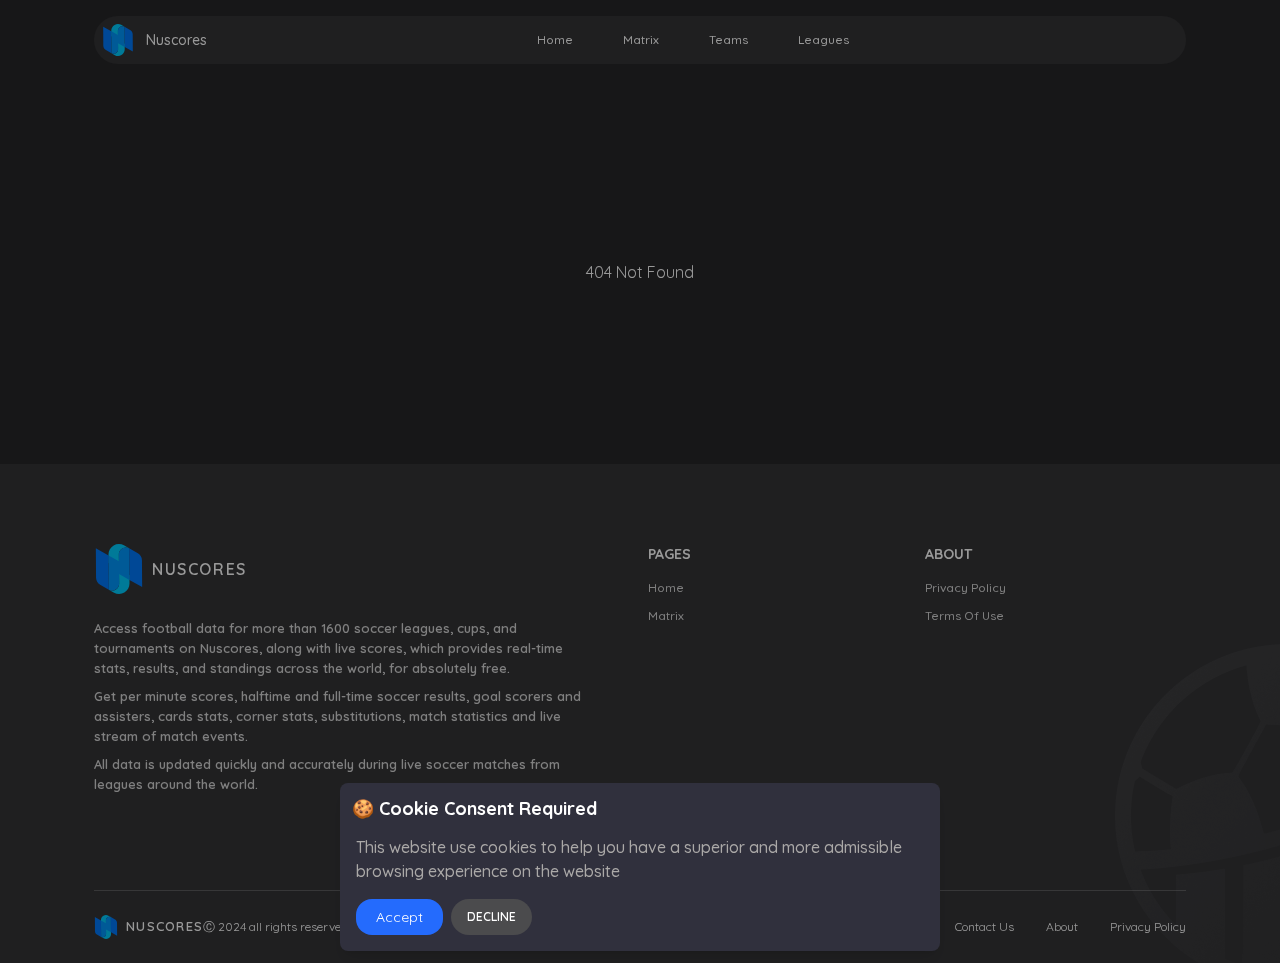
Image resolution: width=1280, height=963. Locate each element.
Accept (399, 917)
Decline (491, 916)
